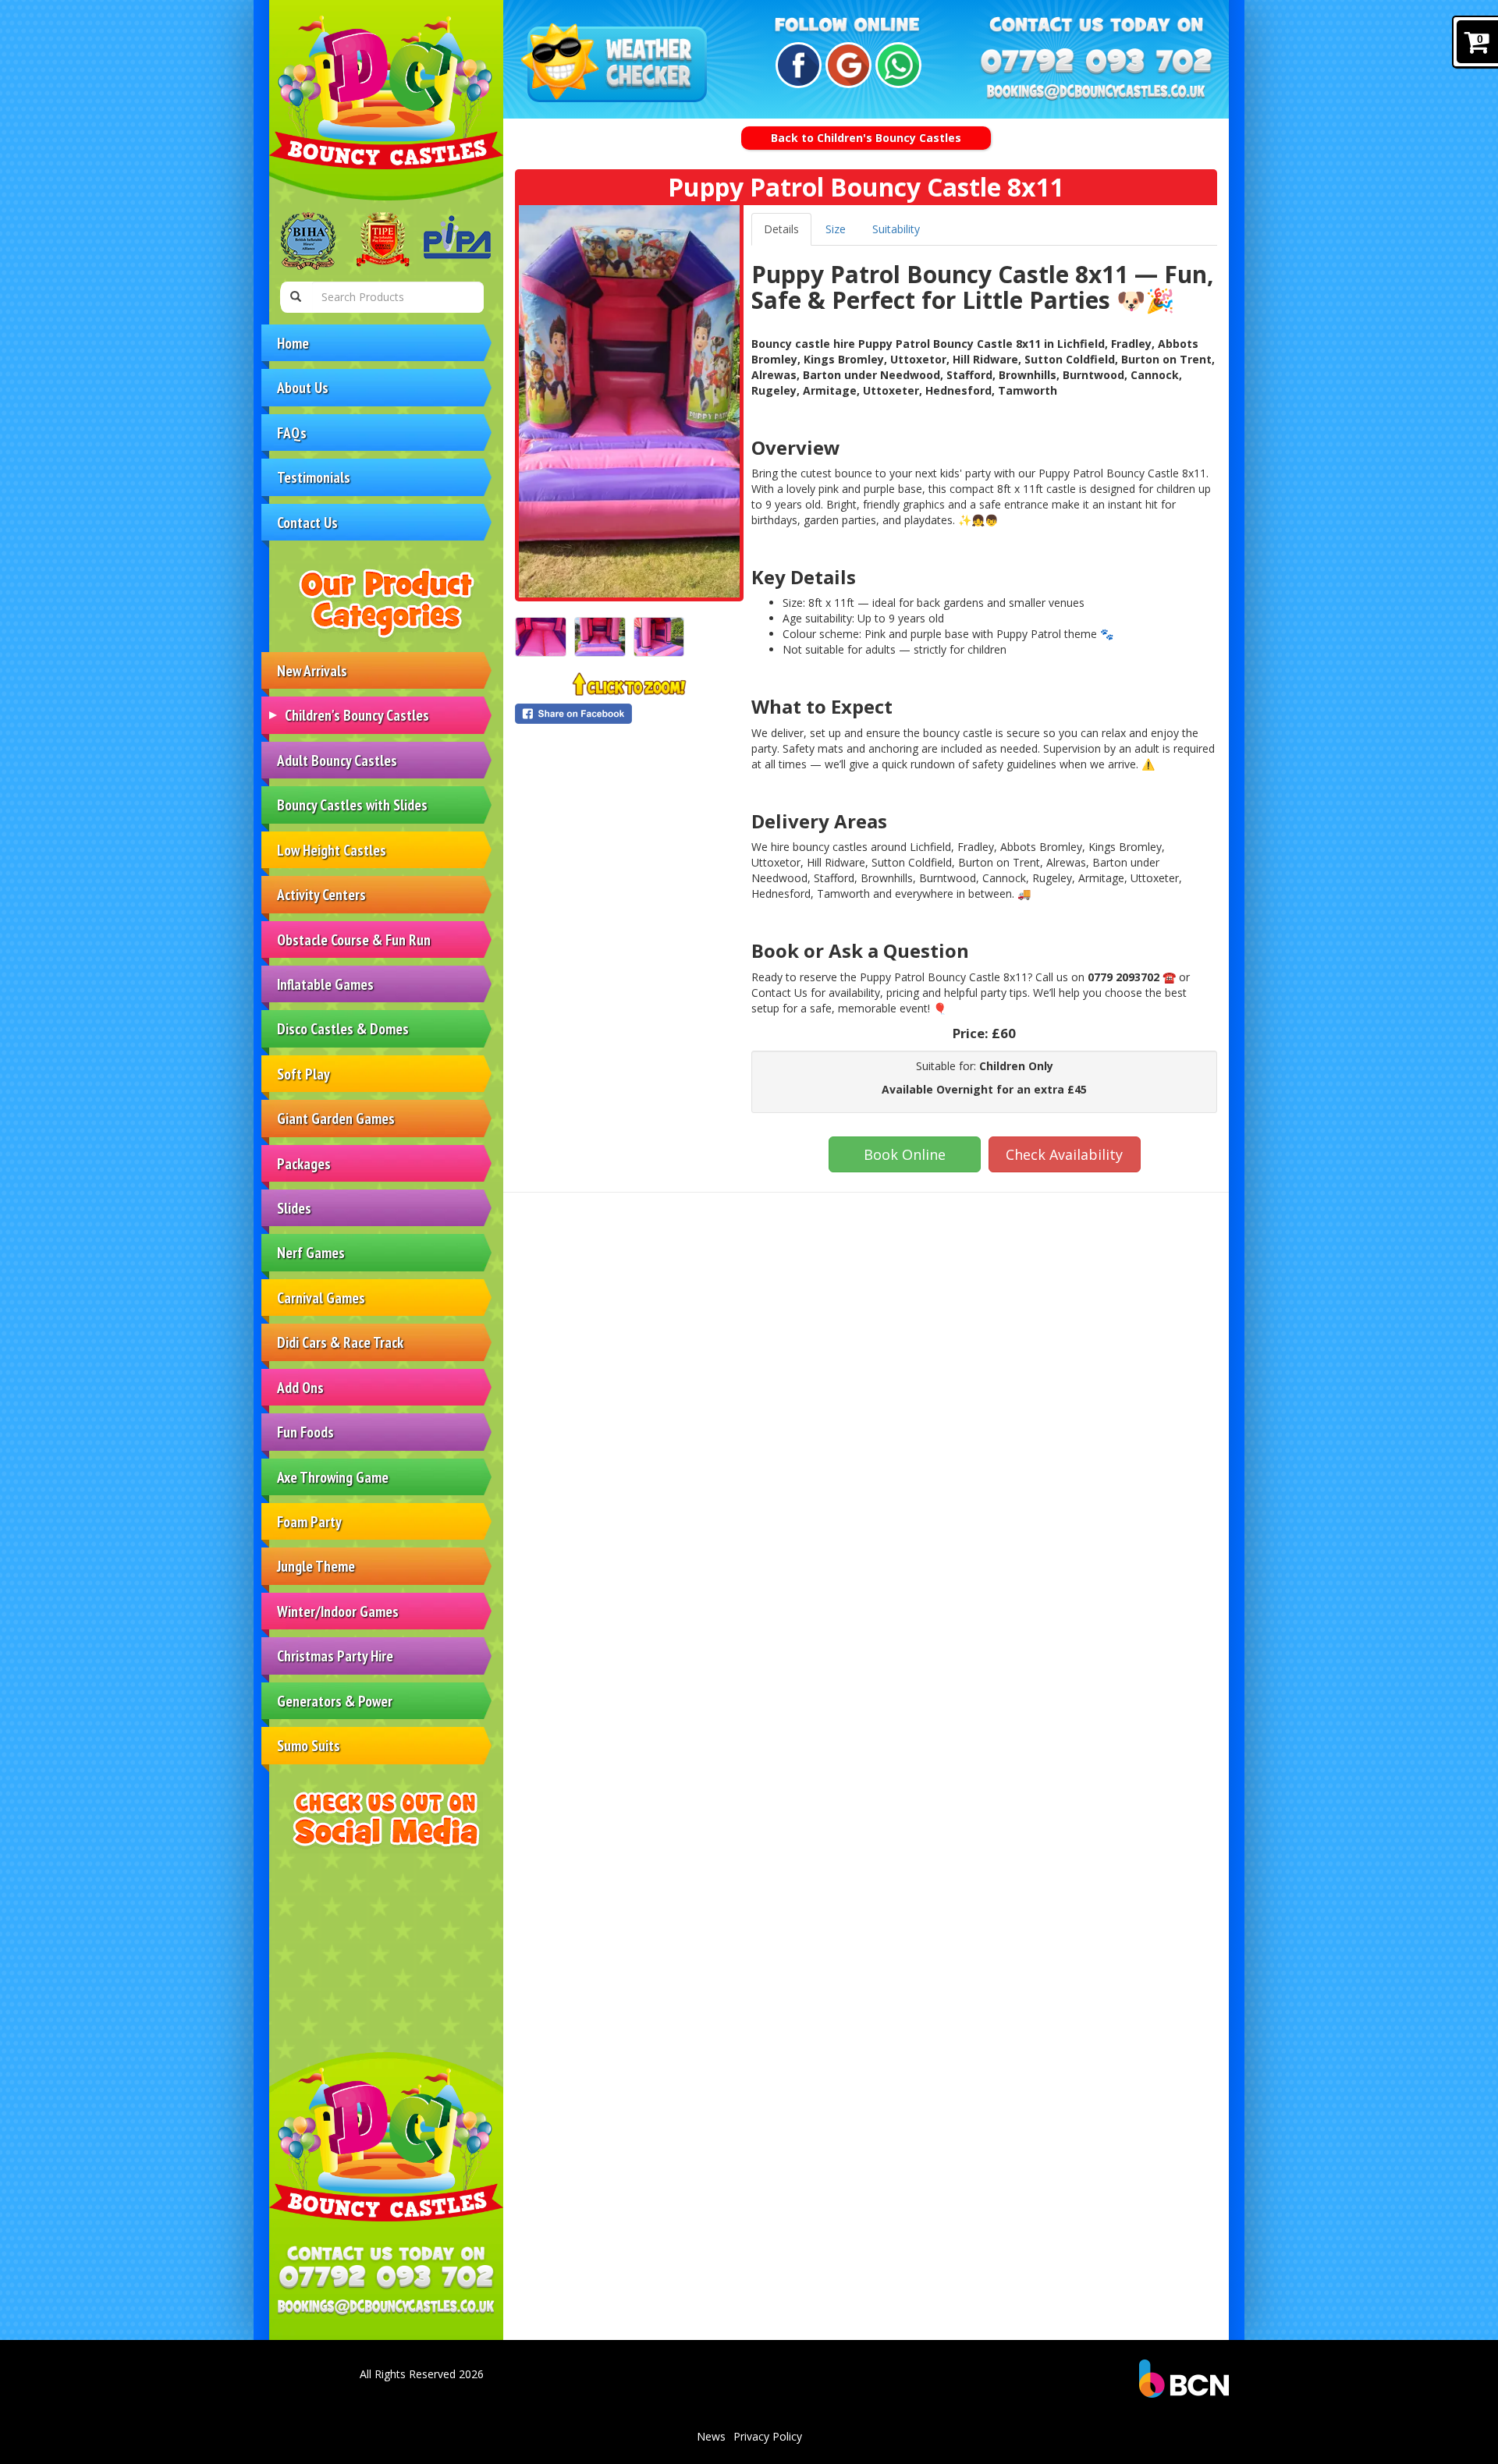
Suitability (896, 229)
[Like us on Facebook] (796, 65)
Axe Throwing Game (333, 1477)
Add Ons (300, 1387)
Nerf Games (311, 1252)
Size (836, 229)
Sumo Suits (309, 1745)
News (711, 2436)
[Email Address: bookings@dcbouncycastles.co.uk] (386, 2307)
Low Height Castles (332, 850)
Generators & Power (335, 1701)
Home (293, 343)
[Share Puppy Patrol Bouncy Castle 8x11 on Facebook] (629, 714)
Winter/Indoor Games (338, 1611)
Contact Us (307, 522)
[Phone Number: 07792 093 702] (386, 2278)
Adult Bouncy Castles (337, 760)
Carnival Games (321, 1298)
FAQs (292, 433)
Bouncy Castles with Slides (352, 805)
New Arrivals (312, 670)
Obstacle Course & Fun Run (354, 940)
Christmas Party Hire (335, 1656)
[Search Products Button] (296, 297)
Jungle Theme (316, 1566)
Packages (304, 1163)
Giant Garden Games (336, 1118)
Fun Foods (305, 1432)
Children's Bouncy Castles (357, 715)
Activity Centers (321, 894)
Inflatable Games (325, 984)
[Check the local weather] (617, 64)
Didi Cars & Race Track (340, 1342)
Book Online (905, 1154)
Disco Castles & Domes (343, 1028)
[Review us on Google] (846, 65)
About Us (303, 387)
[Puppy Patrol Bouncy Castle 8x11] (629, 401)
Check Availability (1064, 1154)
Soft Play (304, 1074)
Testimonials (314, 477)
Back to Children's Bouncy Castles (866, 138)
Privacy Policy (768, 2436)
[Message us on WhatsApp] (896, 65)
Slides (294, 1208)
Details (781, 229)
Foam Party (309, 1521)
